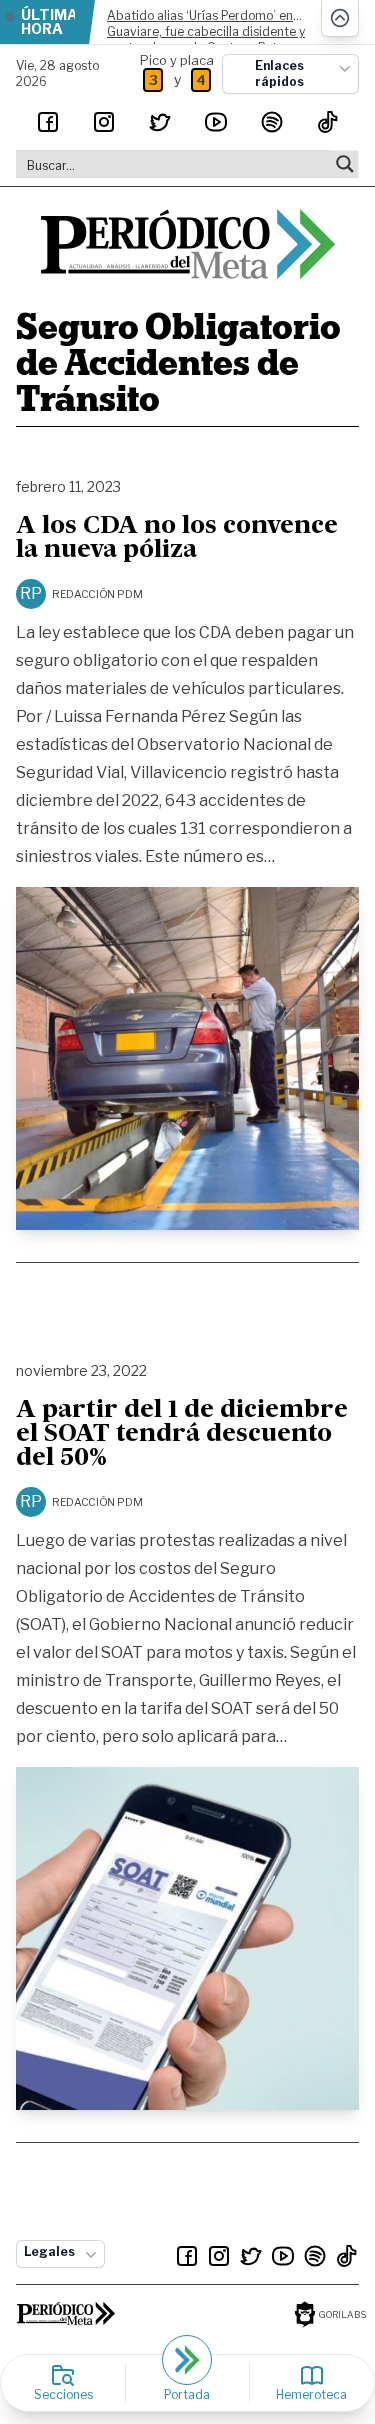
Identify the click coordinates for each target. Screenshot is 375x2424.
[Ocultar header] (340, 18)
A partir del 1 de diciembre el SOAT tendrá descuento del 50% (182, 1435)
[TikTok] (328, 122)
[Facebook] (48, 122)
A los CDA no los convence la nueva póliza (177, 539)
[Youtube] (216, 122)
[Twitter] (160, 122)
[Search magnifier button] (345, 164)
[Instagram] (104, 122)
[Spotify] (272, 122)
